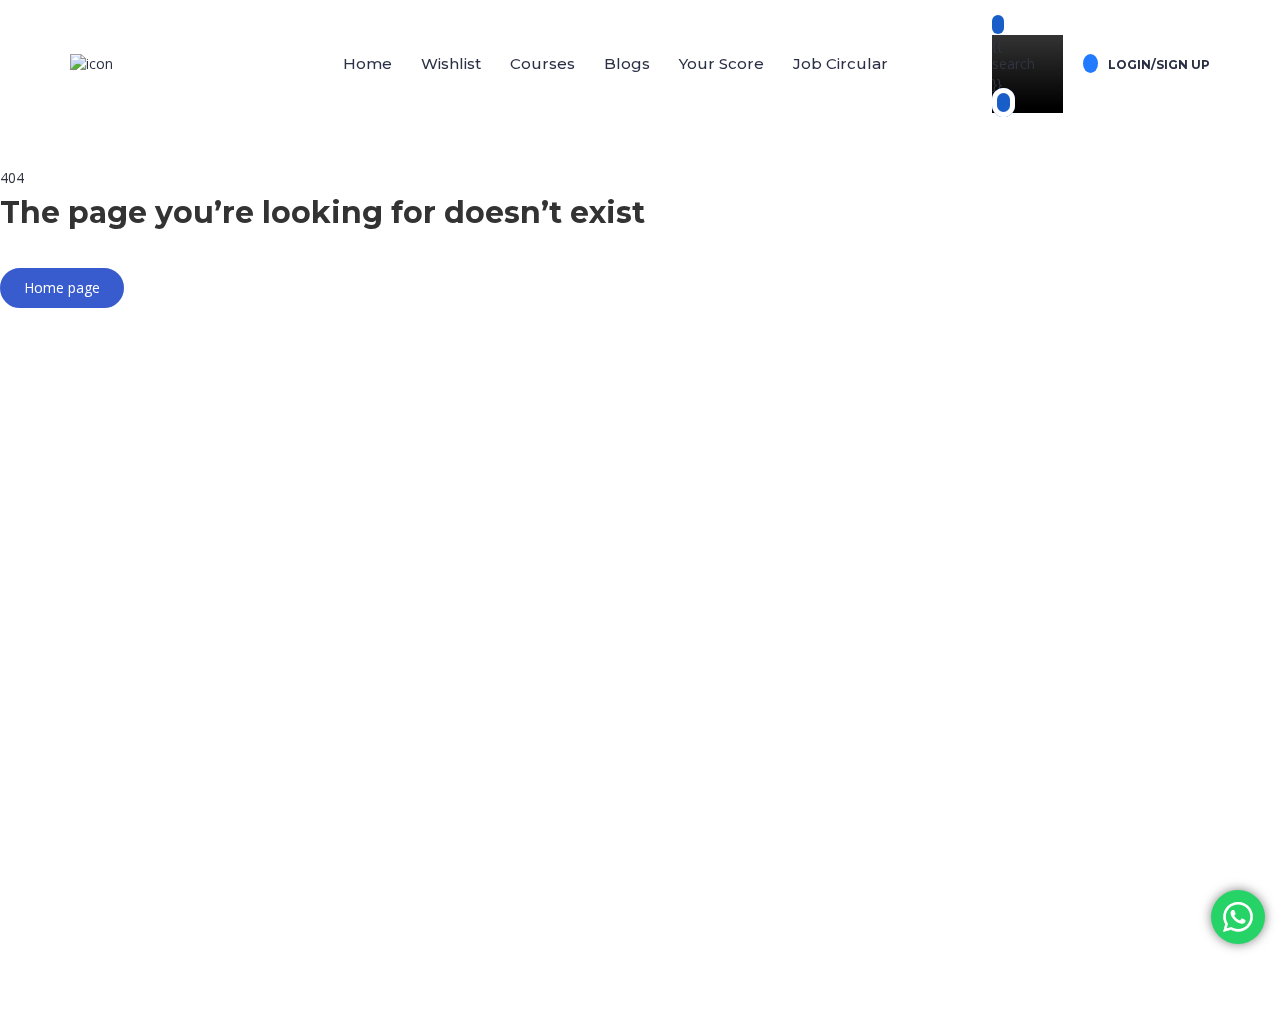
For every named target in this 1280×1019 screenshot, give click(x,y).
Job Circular (840, 63)
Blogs (627, 63)
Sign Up (112, 989)
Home (367, 63)
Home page (62, 287)
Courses (542, 63)
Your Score (721, 63)
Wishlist (451, 63)
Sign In (160, 989)
